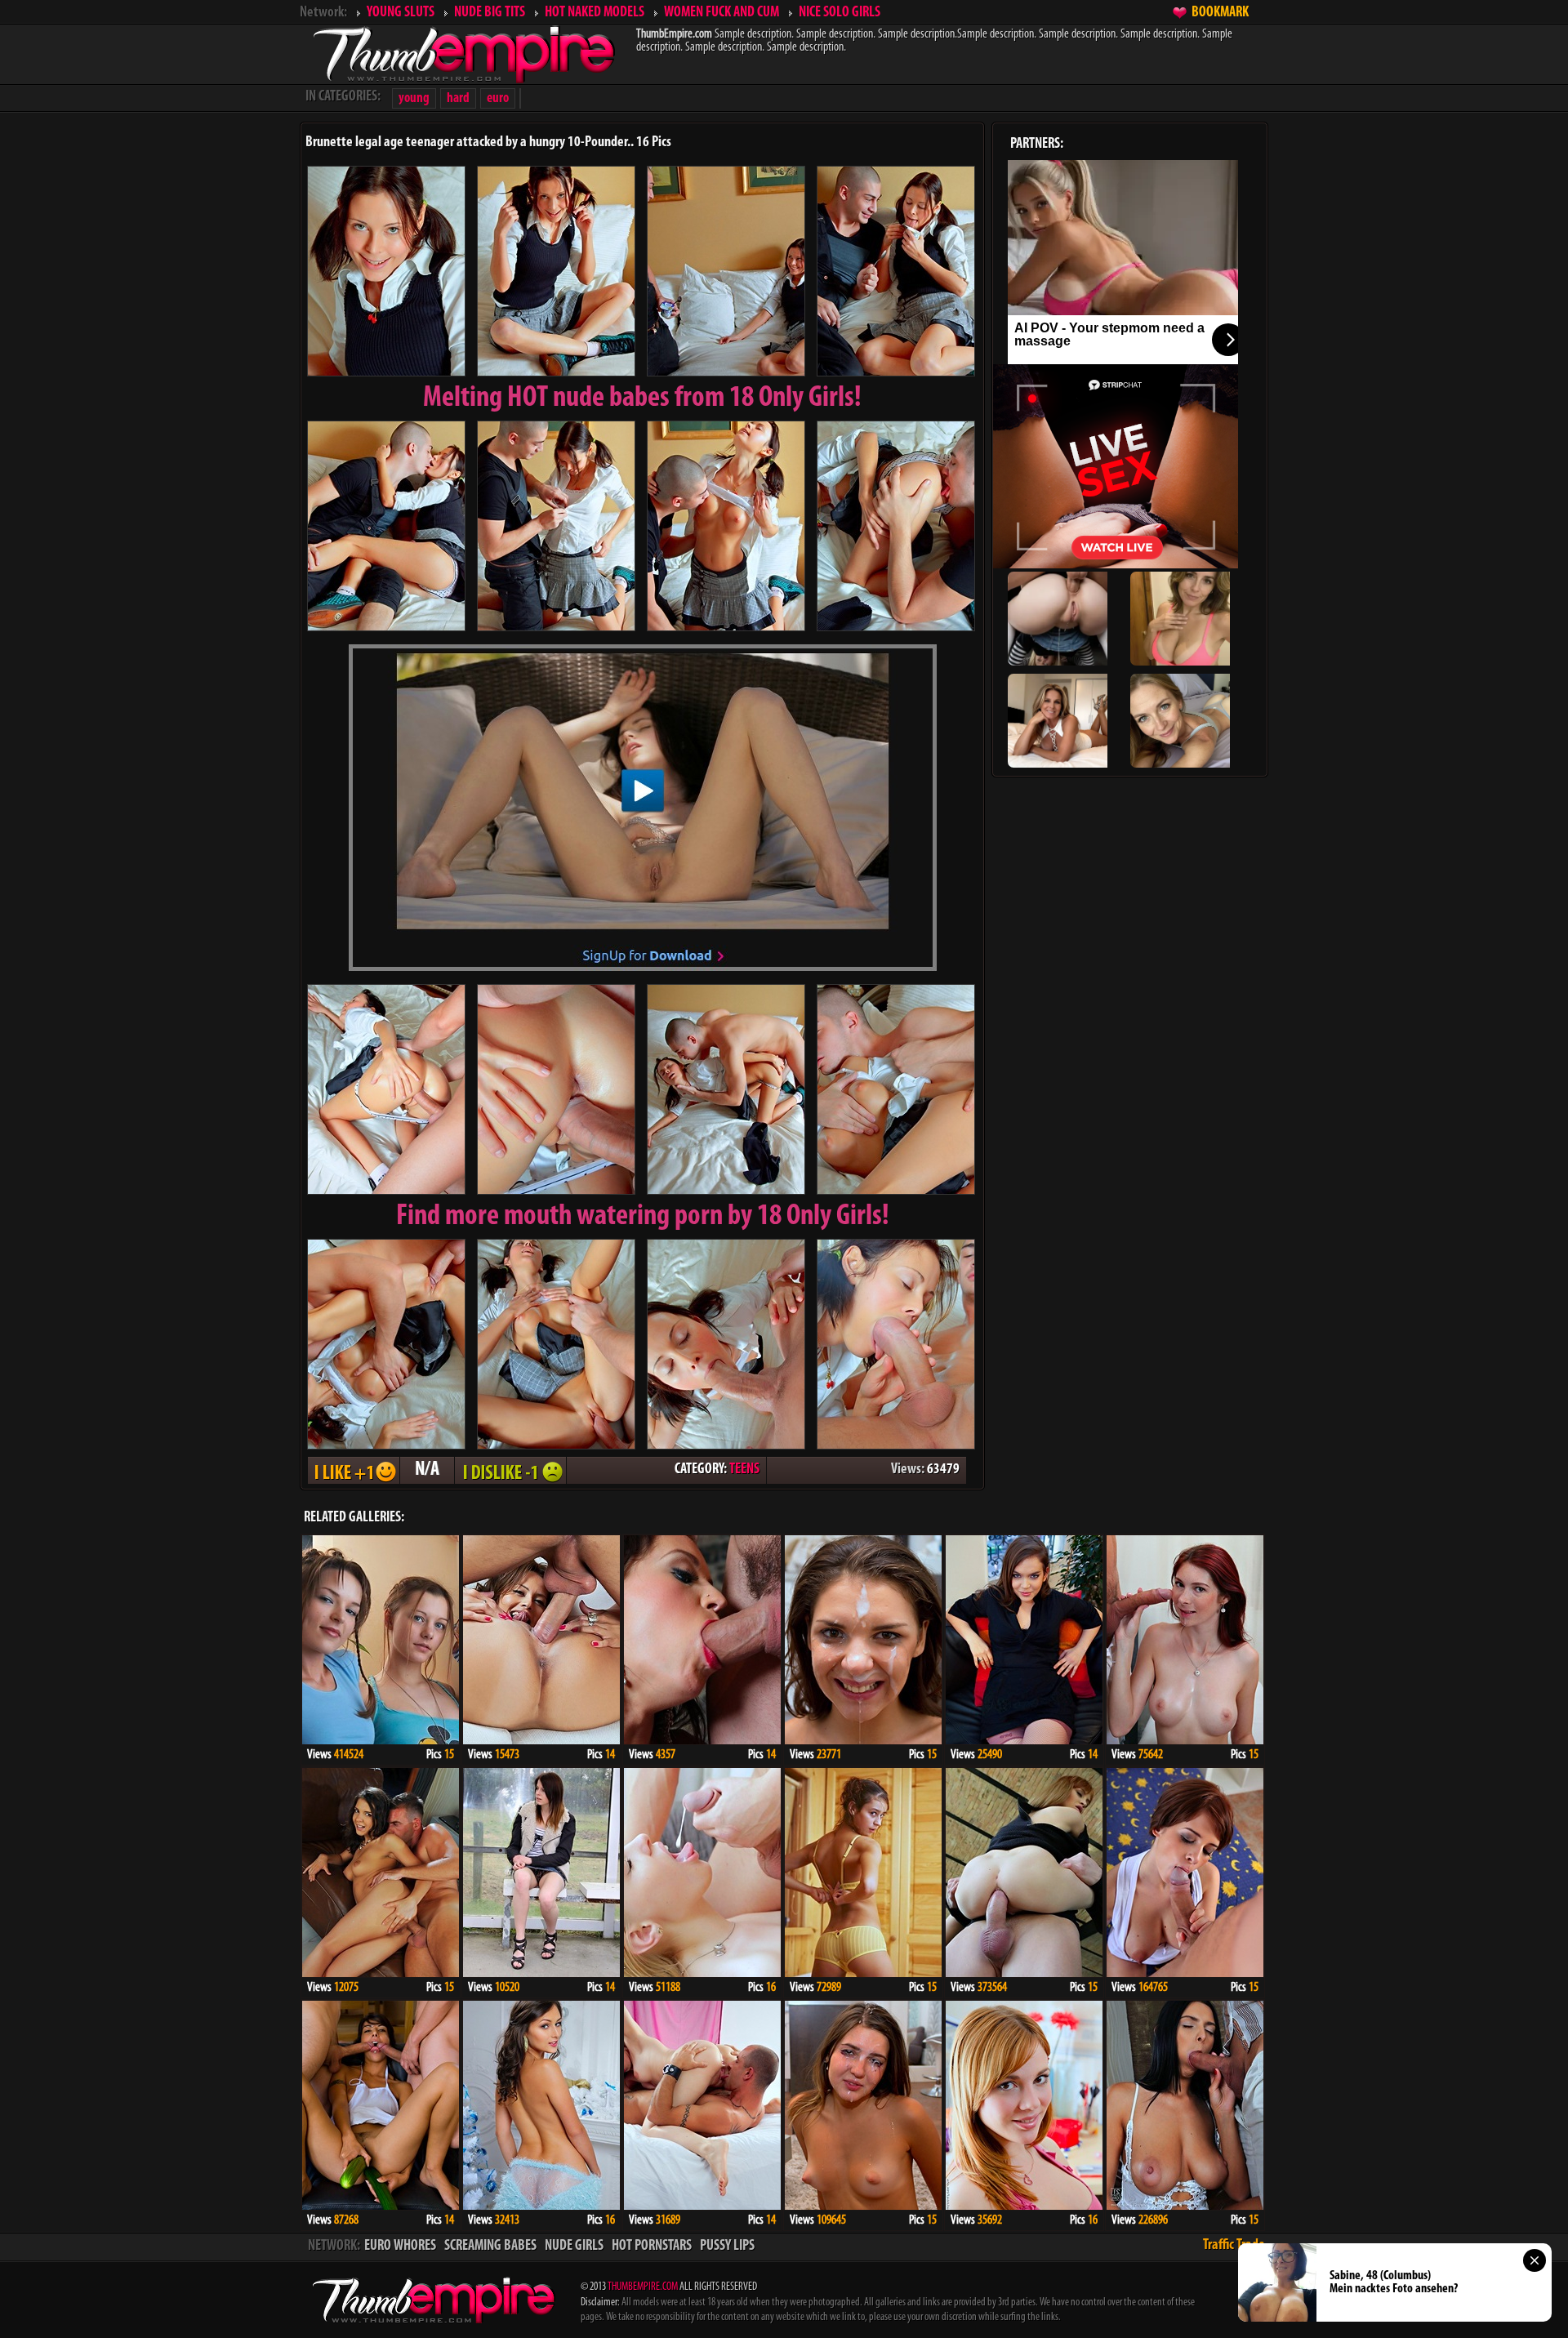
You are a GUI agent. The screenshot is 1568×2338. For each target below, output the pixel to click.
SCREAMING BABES (490, 2247)
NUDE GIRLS (574, 2247)
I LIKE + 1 (354, 1470)
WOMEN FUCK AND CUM (722, 13)
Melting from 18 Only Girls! (642, 399)
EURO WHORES (400, 2247)
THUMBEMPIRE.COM (643, 2287)
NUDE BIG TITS (490, 13)
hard (458, 98)
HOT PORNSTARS (652, 2247)
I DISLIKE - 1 (510, 1470)
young (414, 98)
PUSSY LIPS (727, 2247)
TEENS (744, 1470)
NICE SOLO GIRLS (840, 13)
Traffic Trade (1234, 2246)
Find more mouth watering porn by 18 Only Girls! (643, 1217)
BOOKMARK (1220, 13)
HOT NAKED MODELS (595, 13)
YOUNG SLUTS (401, 13)
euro (498, 98)
